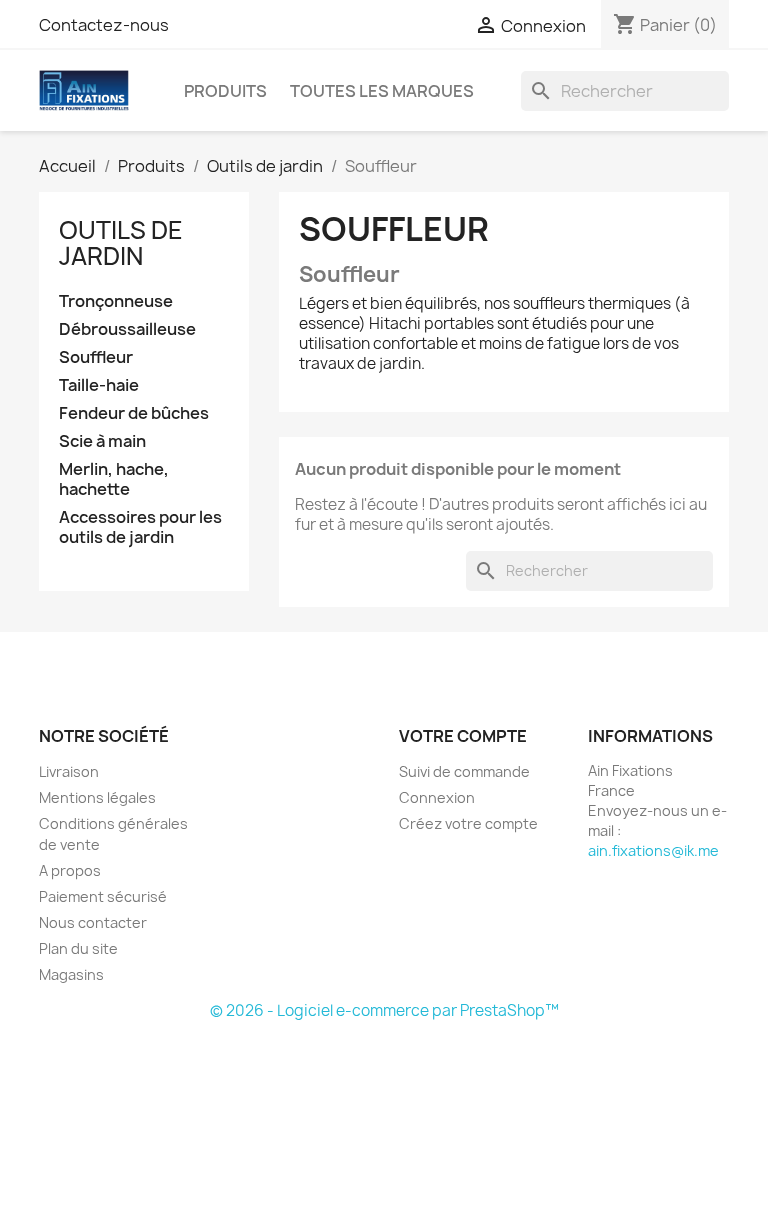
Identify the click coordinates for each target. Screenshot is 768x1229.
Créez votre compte (468, 823)
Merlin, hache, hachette (114, 479)
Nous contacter (93, 922)
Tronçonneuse (116, 301)
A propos (70, 870)
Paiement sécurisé (103, 896)
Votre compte (463, 736)
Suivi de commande (464, 771)
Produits (225, 91)
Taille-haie (99, 385)
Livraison (69, 771)
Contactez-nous (104, 25)
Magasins (71, 974)
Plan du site (78, 948)
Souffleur (96, 357)
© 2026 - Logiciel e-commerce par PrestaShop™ (384, 1010)
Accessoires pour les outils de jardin (140, 527)
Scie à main (102, 441)
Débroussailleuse (127, 329)
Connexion (437, 797)
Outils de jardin (121, 243)
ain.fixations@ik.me (653, 850)
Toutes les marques (382, 91)
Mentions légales (97, 797)
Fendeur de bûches (134, 413)
